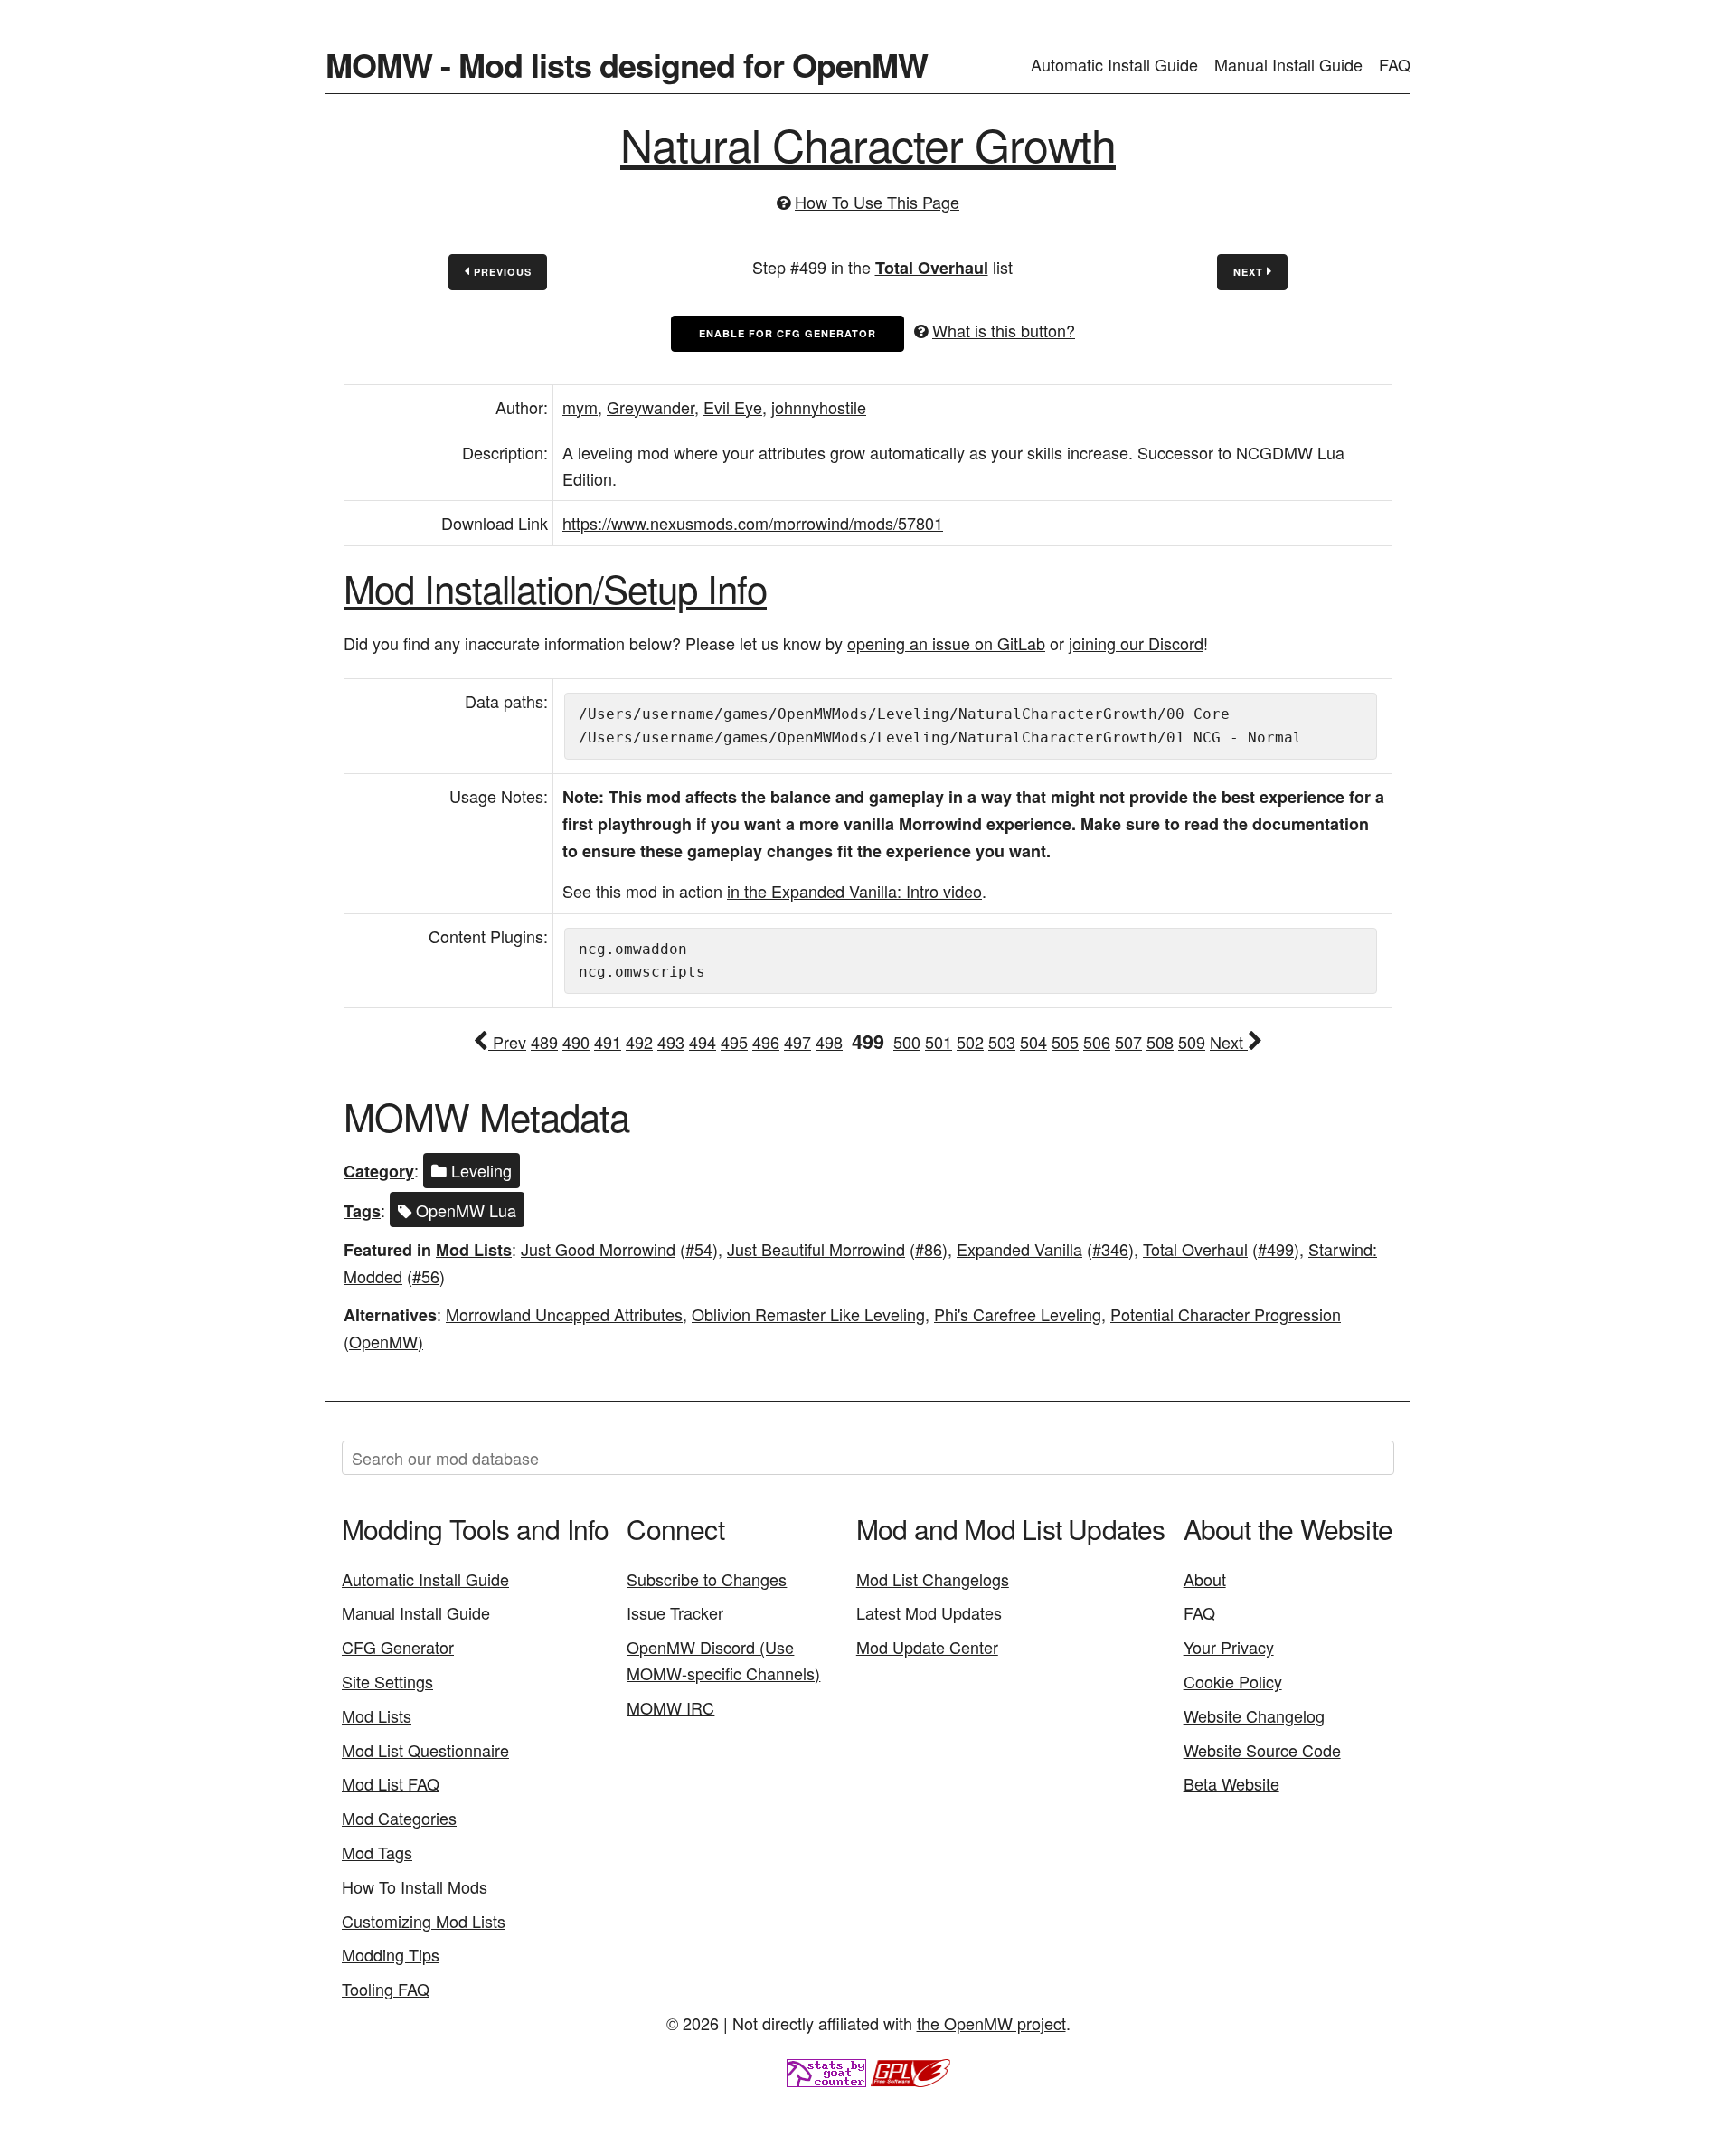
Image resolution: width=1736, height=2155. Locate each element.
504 (1033, 1042)
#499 (1276, 1249)
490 (576, 1042)
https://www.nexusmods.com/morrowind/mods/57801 (753, 523)
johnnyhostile (819, 407)
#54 (699, 1249)
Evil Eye (733, 407)
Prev (507, 1042)
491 (608, 1042)
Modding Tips (391, 1954)
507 (1128, 1042)
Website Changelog (1254, 1715)
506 (1097, 1042)
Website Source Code (1262, 1750)
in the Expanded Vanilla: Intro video (854, 891)
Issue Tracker (675, 1612)
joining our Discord (1136, 643)
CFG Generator (398, 1647)
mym (580, 407)
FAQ (1395, 64)
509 (1192, 1042)
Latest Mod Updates (929, 1612)
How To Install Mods (415, 1886)
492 (639, 1042)
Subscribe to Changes (707, 1579)
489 (544, 1042)
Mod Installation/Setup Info (555, 588)
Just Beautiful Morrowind (816, 1249)
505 (1065, 1042)
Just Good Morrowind (598, 1249)
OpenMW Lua (464, 1210)
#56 (426, 1276)
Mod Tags (377, 1852)
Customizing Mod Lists (424, 1921)
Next (1250, 272)
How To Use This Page (877, 202)
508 (1160, 1042)
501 (939, 1042)
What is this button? (1004, 330)
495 (734, 1042)
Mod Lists (474, 1250)
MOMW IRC (670, 1707)
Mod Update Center (927, 1647)
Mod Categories (399, 1818)
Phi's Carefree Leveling (1018, 1314)
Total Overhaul (932, 268)
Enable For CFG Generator (788, 333)
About (1205, 1579)
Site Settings (387, 1681)
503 (1002, 1042)
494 (703, 1042)
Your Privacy (1229, 1647)
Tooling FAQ (386, 1989)
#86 (929, 1249)
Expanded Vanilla (1019, 1249)
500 (907, 1042)
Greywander (651, 407)
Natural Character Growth (868, 143)
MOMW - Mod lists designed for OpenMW (627, 64)
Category (379, 1171)
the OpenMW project (991, 2023)
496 (766, 1042)
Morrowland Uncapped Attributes (564, 1314)
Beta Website (1231, 1783)
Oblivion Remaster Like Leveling (808, 1314)
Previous (501, 272)
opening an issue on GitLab (946, 643)
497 (797, 1042)
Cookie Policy (1233, 1681)
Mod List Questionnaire (425, 1750)
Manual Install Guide (1288, 64)
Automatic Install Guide (1114, 64)
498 (829, 1042)
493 (671, 1042)
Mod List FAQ (391, 1783)
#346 (1110, 1249)
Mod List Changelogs (933, 1579)
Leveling (479, 1170)
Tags (362, 1211)
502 (970, 1042)
